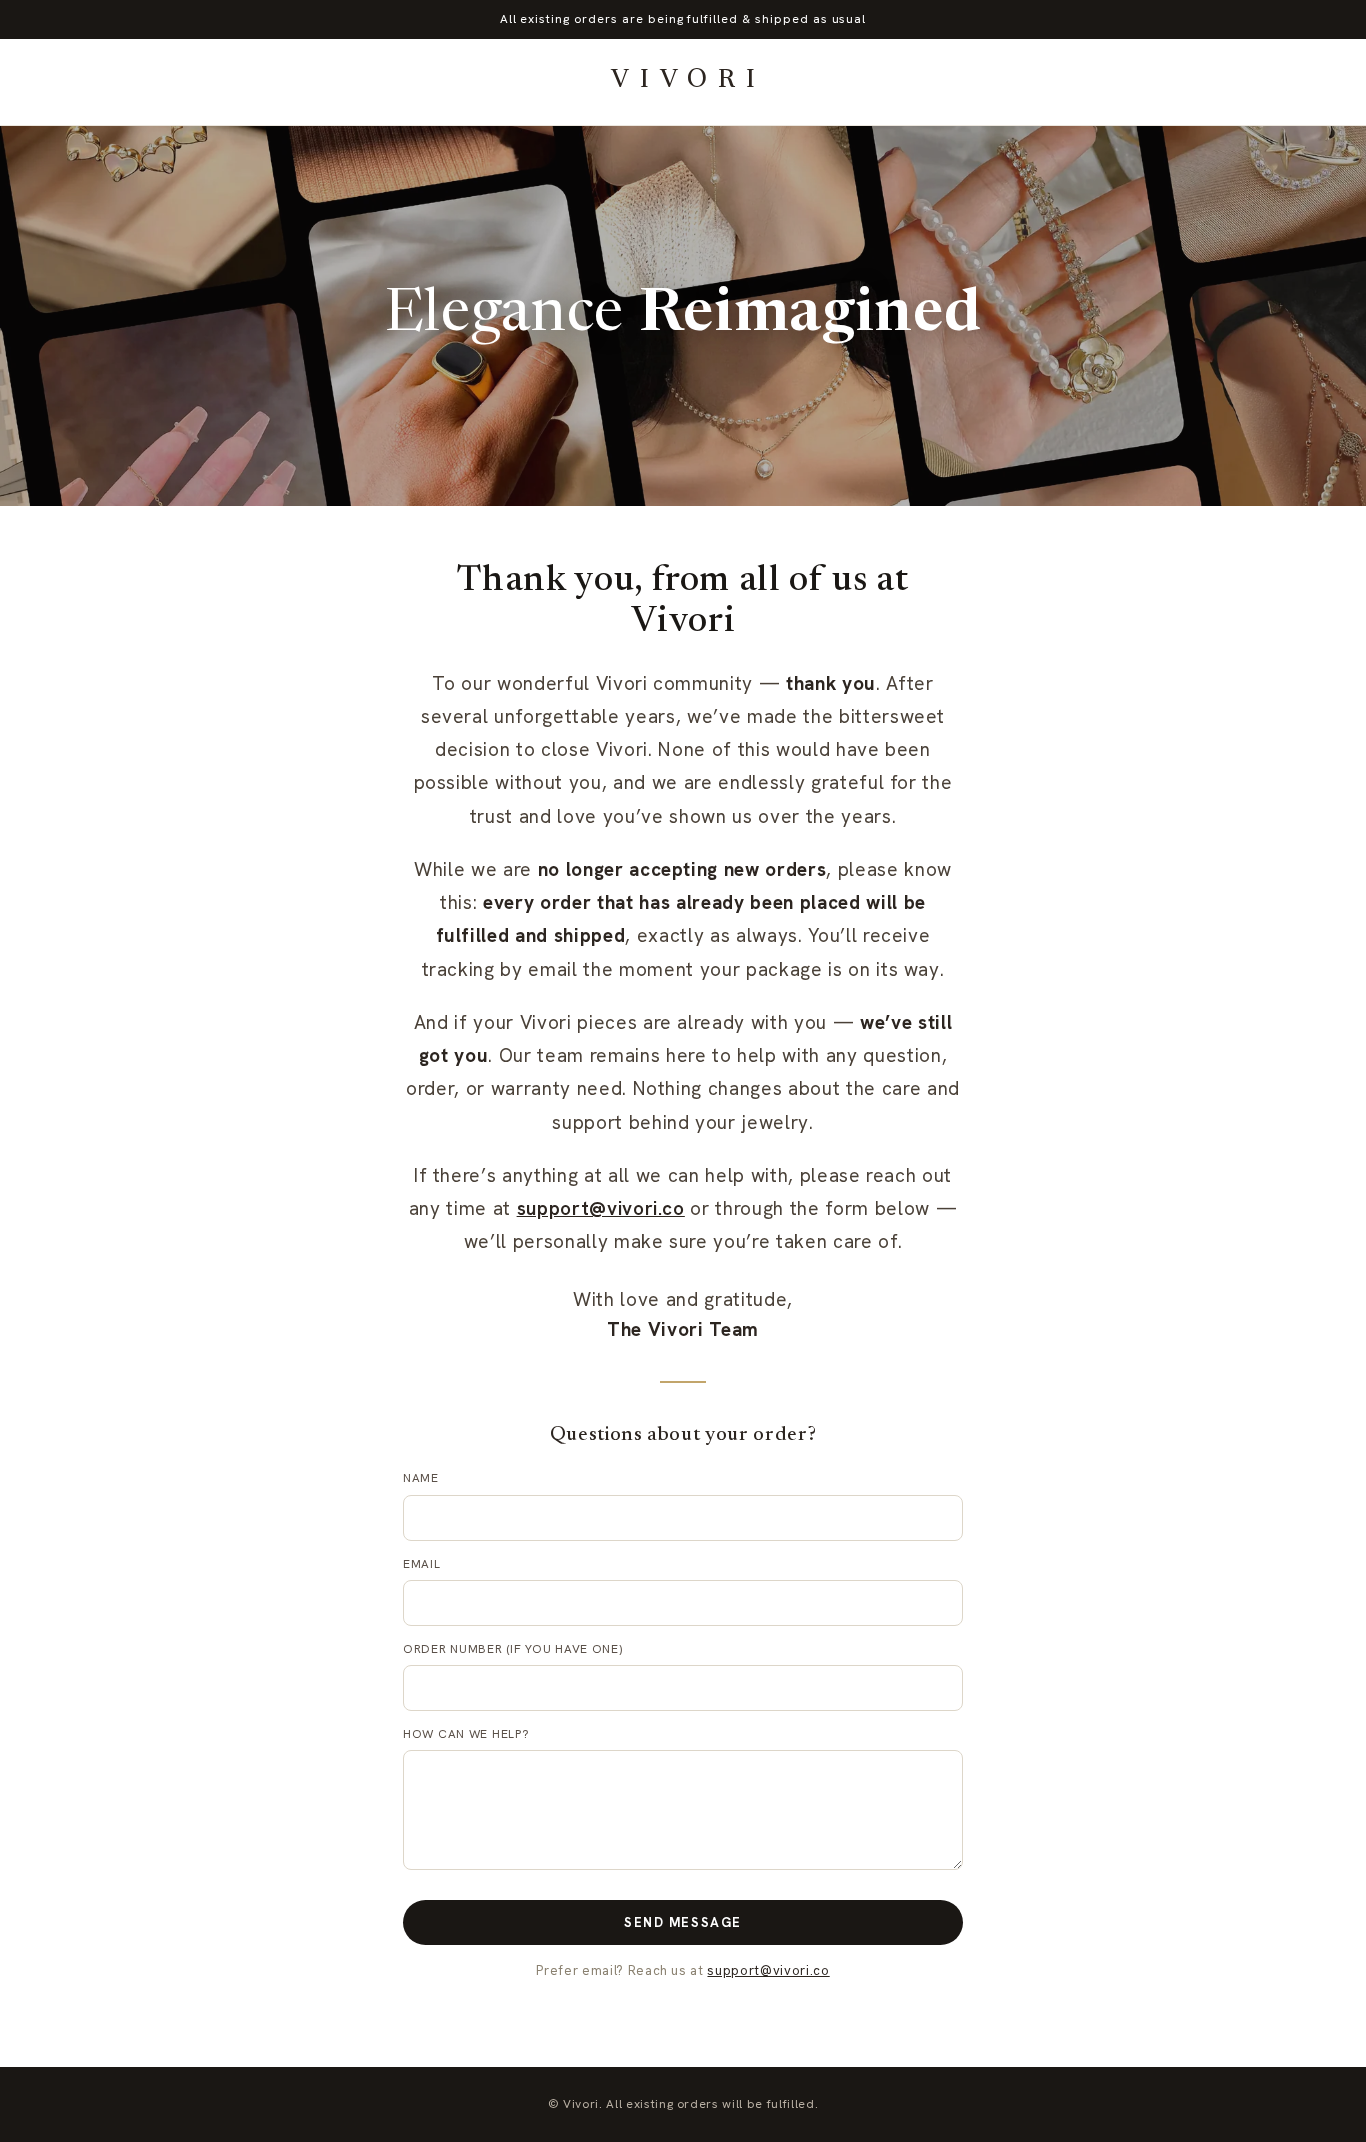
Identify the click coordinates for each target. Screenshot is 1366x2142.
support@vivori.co (601, 1208)
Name (421, 1478)
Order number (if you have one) (513, 1649)
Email (422, 1564)
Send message (683, 1922)
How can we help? (466, 1734)
